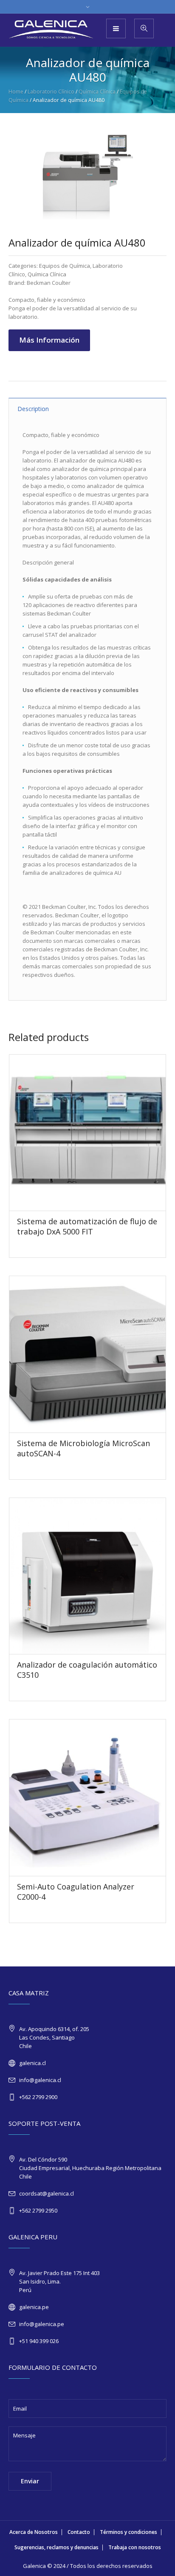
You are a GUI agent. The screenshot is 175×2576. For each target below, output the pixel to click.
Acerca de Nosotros (34, 2532)
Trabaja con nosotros (135, 2547)
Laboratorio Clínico (51, 92)
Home (16, 92)
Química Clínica (97, 92)
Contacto (79, 2532)
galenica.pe (34, 2307)
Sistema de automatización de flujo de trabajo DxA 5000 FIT (87, 1226)
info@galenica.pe (42, 2324)
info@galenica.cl (40, 2080)
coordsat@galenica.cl (47, 2193)
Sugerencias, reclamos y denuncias (56, 2547)
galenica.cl (32, 2063)
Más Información (49, 340)
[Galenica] (51, 30)
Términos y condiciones (128, 2532)
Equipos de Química (65, 266)
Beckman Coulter (49, 283)
